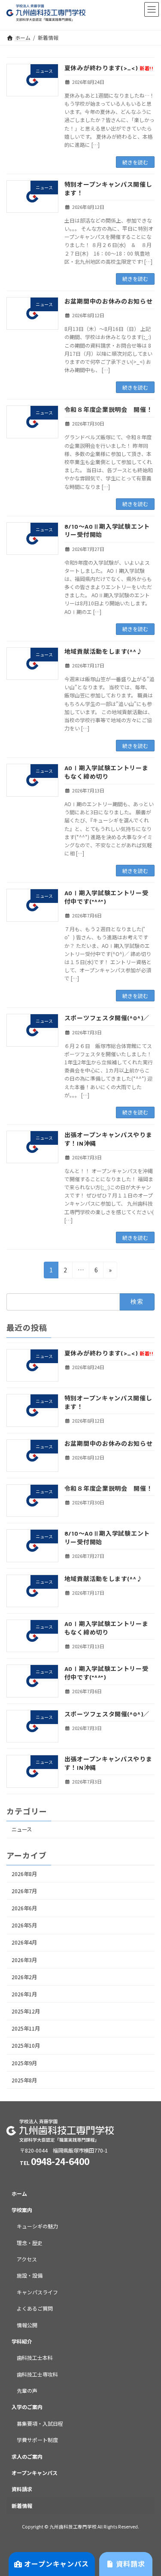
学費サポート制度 (37, 2440)
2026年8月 (24, 1874)
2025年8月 (24, 2080)
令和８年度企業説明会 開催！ (109, 409)
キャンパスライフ (37, 2292)
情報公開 (27, 2324)
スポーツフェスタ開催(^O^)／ (107, 1018)
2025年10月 (26, 2046)
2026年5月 (24, 1926)
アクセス (27, 2259)
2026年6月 (24, 1908)
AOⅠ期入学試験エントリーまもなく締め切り (106, 1628)
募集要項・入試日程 (40, 2423)
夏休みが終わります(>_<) (109, 68)
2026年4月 (24, 1943)
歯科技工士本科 (35, 2357)
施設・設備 (30, 2275)
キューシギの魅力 (37, 2226)
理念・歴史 (30, 2242)
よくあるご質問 (35, 2308)
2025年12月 (26, 2011)
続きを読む (135, 162)
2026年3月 (24, 1960)
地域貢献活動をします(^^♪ (104, 651)
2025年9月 (24, 2063)
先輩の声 (27, 2390)
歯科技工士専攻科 (37, 2374)
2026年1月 (24, 1994)
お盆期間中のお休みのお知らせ (109, 301)
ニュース (22, 1830)
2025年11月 (26, 2029)
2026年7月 (24, 1891)
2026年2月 (24, 1977)
